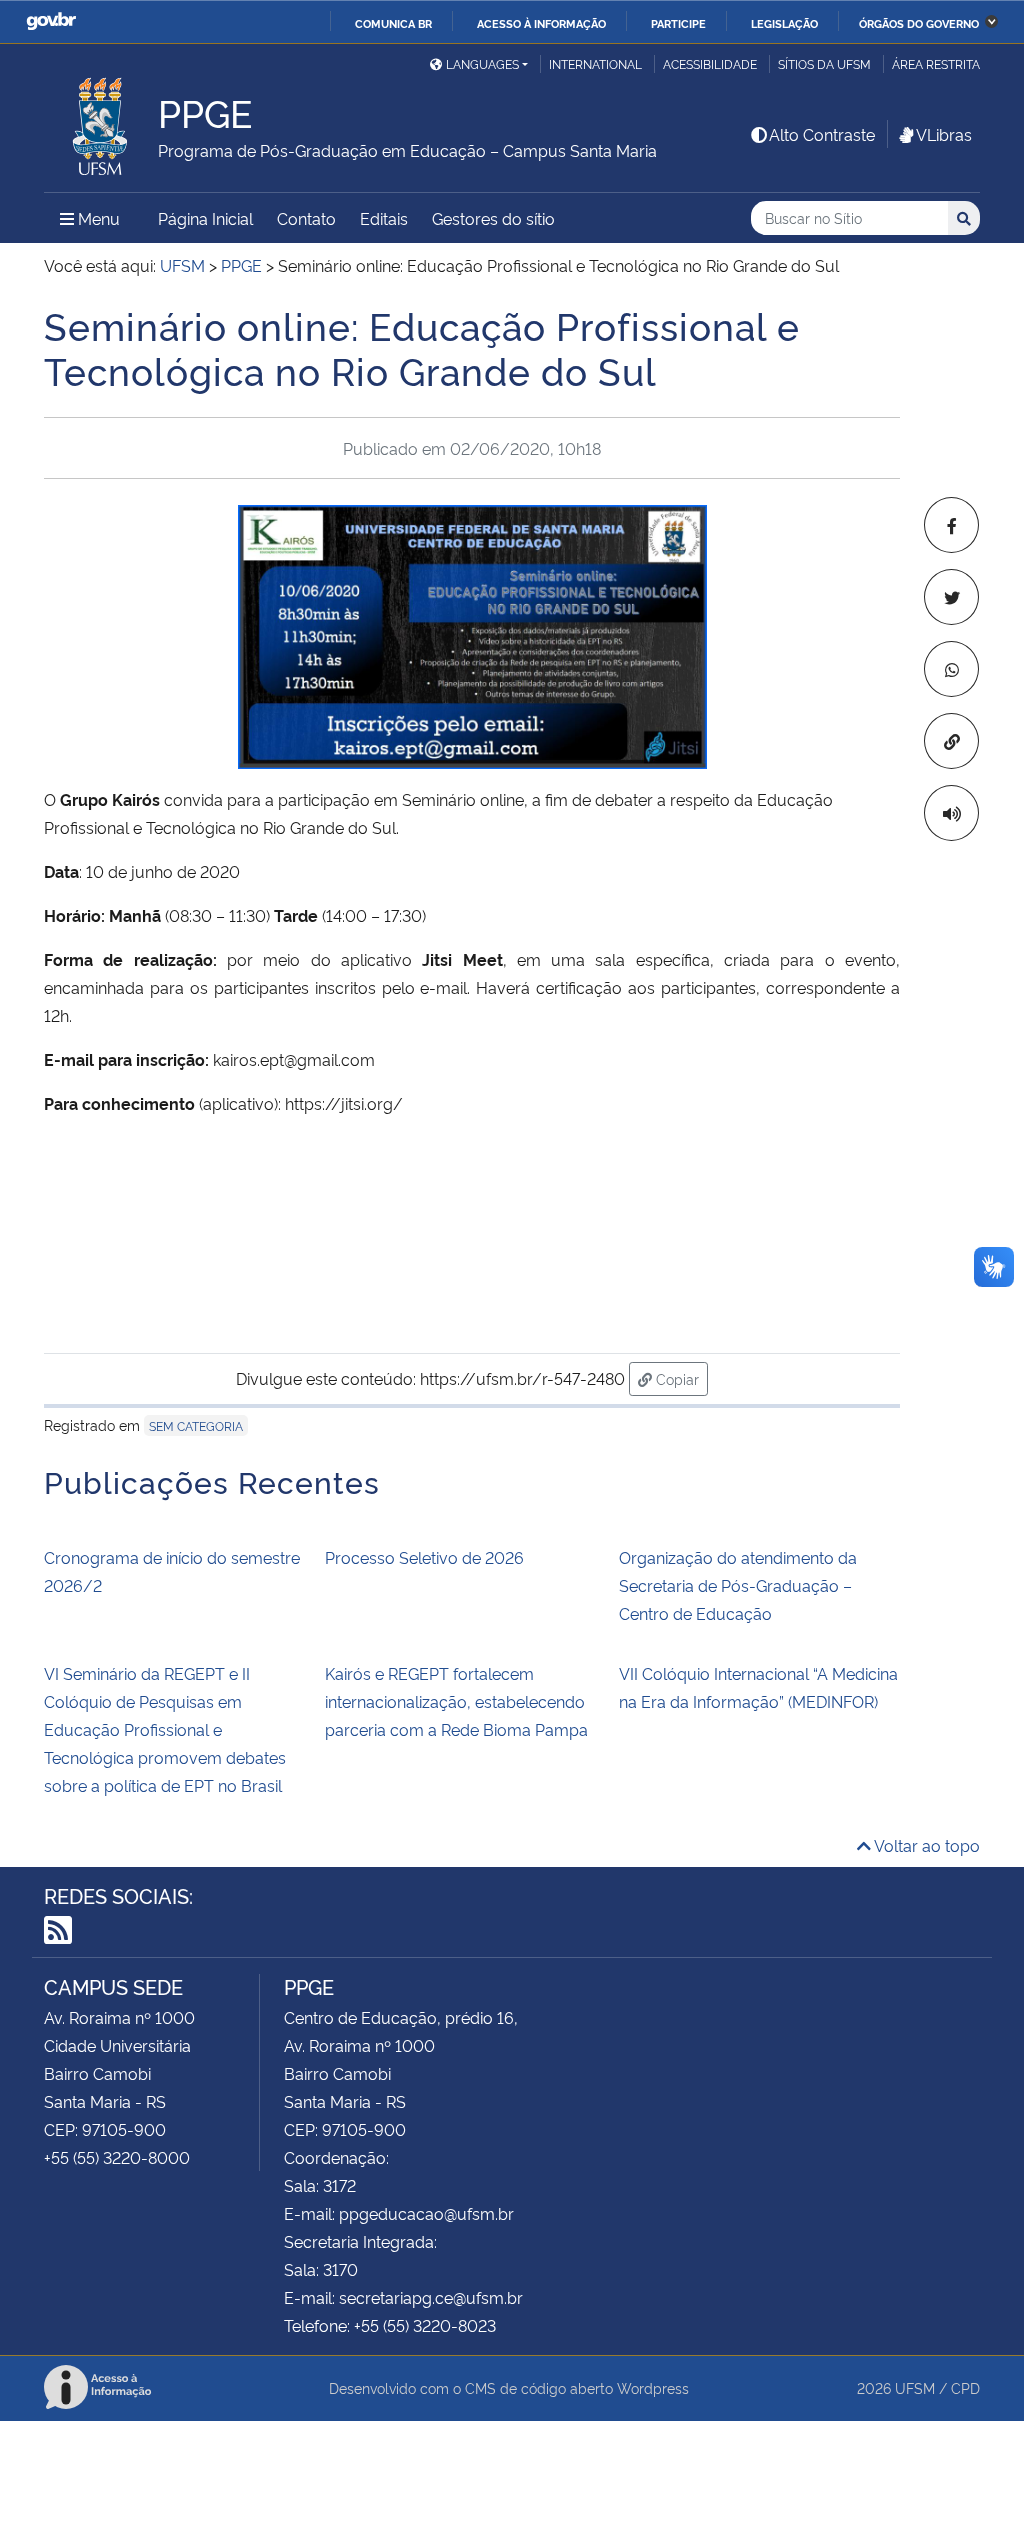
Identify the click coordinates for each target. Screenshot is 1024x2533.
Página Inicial (205, 218)
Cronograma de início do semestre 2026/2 (172, 1571)
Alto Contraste (822, 134)
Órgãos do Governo (919, 23)
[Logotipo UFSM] (101, 121)
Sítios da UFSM (824, 63)
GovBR (51, 21)
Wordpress (653, 2387)
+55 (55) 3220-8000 (117, 2157)
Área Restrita (936, 63)
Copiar (680, 1378)
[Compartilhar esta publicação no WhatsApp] (951, 669)
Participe (678, 23)
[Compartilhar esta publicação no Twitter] (951, 597)
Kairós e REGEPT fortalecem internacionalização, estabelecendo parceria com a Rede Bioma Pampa (456, 1701)
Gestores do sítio (493, 218)
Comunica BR (393, 23)
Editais (384, 218)
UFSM (915, 2387)
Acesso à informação (541, 23)
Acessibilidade (710, 63)
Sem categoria (196, 1425)
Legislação (784, 23)
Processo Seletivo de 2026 (424, 1557)
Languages (482, 63)
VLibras (944, 134)
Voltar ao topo (925, 1845)
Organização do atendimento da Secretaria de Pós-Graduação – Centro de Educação (738, 1585)
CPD (965, 2387)
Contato (306, 218)
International (595, 63)
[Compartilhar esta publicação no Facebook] (951, 525)
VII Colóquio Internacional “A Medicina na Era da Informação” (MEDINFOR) (758, 1687)
